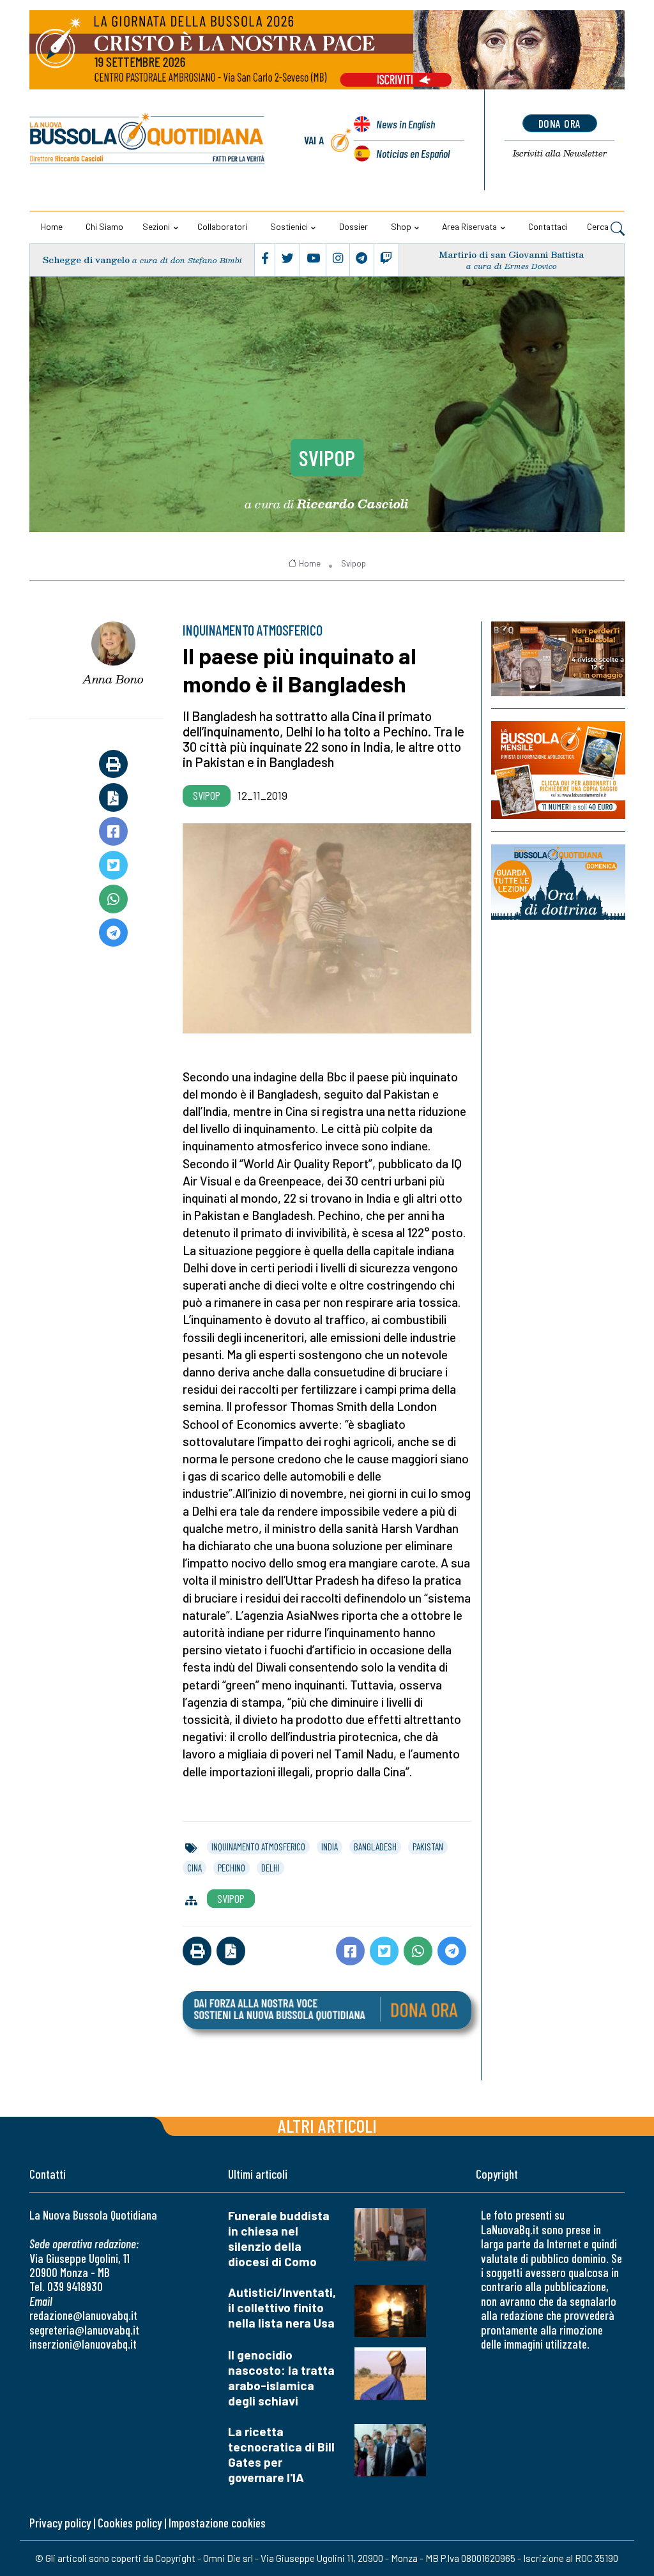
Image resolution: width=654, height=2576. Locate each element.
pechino (232, 1868)
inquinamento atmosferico (258, 1847)
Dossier (354, 226)
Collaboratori (222, 226)
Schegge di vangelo (86, 260)
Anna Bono (113, 679)
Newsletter (560, 153)
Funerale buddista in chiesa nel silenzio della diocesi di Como (279, 2238)
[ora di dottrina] (558, 882)
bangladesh (375, 1847)
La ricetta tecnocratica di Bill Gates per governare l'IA (281, 2454)
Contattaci (548, 226)
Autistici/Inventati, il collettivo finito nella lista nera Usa (282, 2307)
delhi (270, 1868)
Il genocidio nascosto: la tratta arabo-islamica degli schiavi (281, 2378)
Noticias (413, 153)
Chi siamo (104, 226)
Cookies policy (130, 2523)
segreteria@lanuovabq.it (84, 2330)
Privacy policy (60, 2523)
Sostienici (289, 226)
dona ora (560, 123)
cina (194, 1868)
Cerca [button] (599, 226)
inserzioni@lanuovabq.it (83, 2344)
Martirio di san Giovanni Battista (511, 255)
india (330, 1847)
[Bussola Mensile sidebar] (558, 771)
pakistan (428, 1847)
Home (52, 226)
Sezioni (156, 226)
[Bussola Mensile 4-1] (558, 659)
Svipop (327, 457)
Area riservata (469, 226)
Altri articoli (327, 2125)
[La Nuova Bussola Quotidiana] (148, 140)
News (406, 124)
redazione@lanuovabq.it (83, 2315)
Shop (401, 226)
